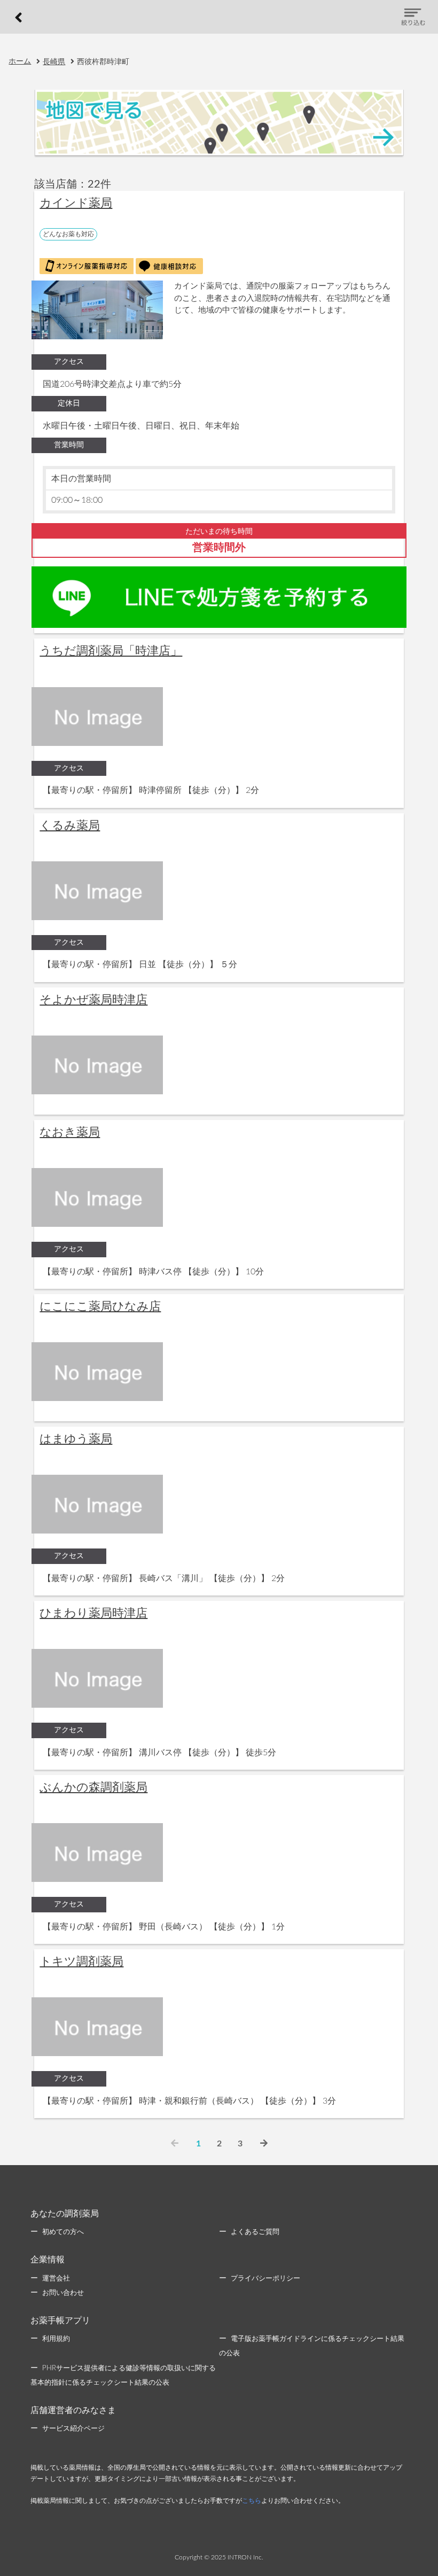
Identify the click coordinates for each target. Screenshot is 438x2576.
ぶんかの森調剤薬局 (93, 1787)
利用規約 (56, 2339)
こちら (252, 2501)
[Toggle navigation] (413, 17)
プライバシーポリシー (265, 2279)
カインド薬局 (76, 203)
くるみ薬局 (70, 826)
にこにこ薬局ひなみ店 (100, 1306)
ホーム (20, 61)
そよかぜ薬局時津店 (93, 1000)
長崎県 (54, 62)
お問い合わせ (63, 2293)
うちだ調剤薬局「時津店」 (111, 651)
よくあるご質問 (255, 2232)
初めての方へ (63, 2232)
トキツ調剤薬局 (81, 1962)
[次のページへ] (264, 2144)
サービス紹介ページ (73, 2429)
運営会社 (56, 2279)
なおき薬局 (70, 1132)
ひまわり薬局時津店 (93, 1613)
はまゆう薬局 (76, 1439)
